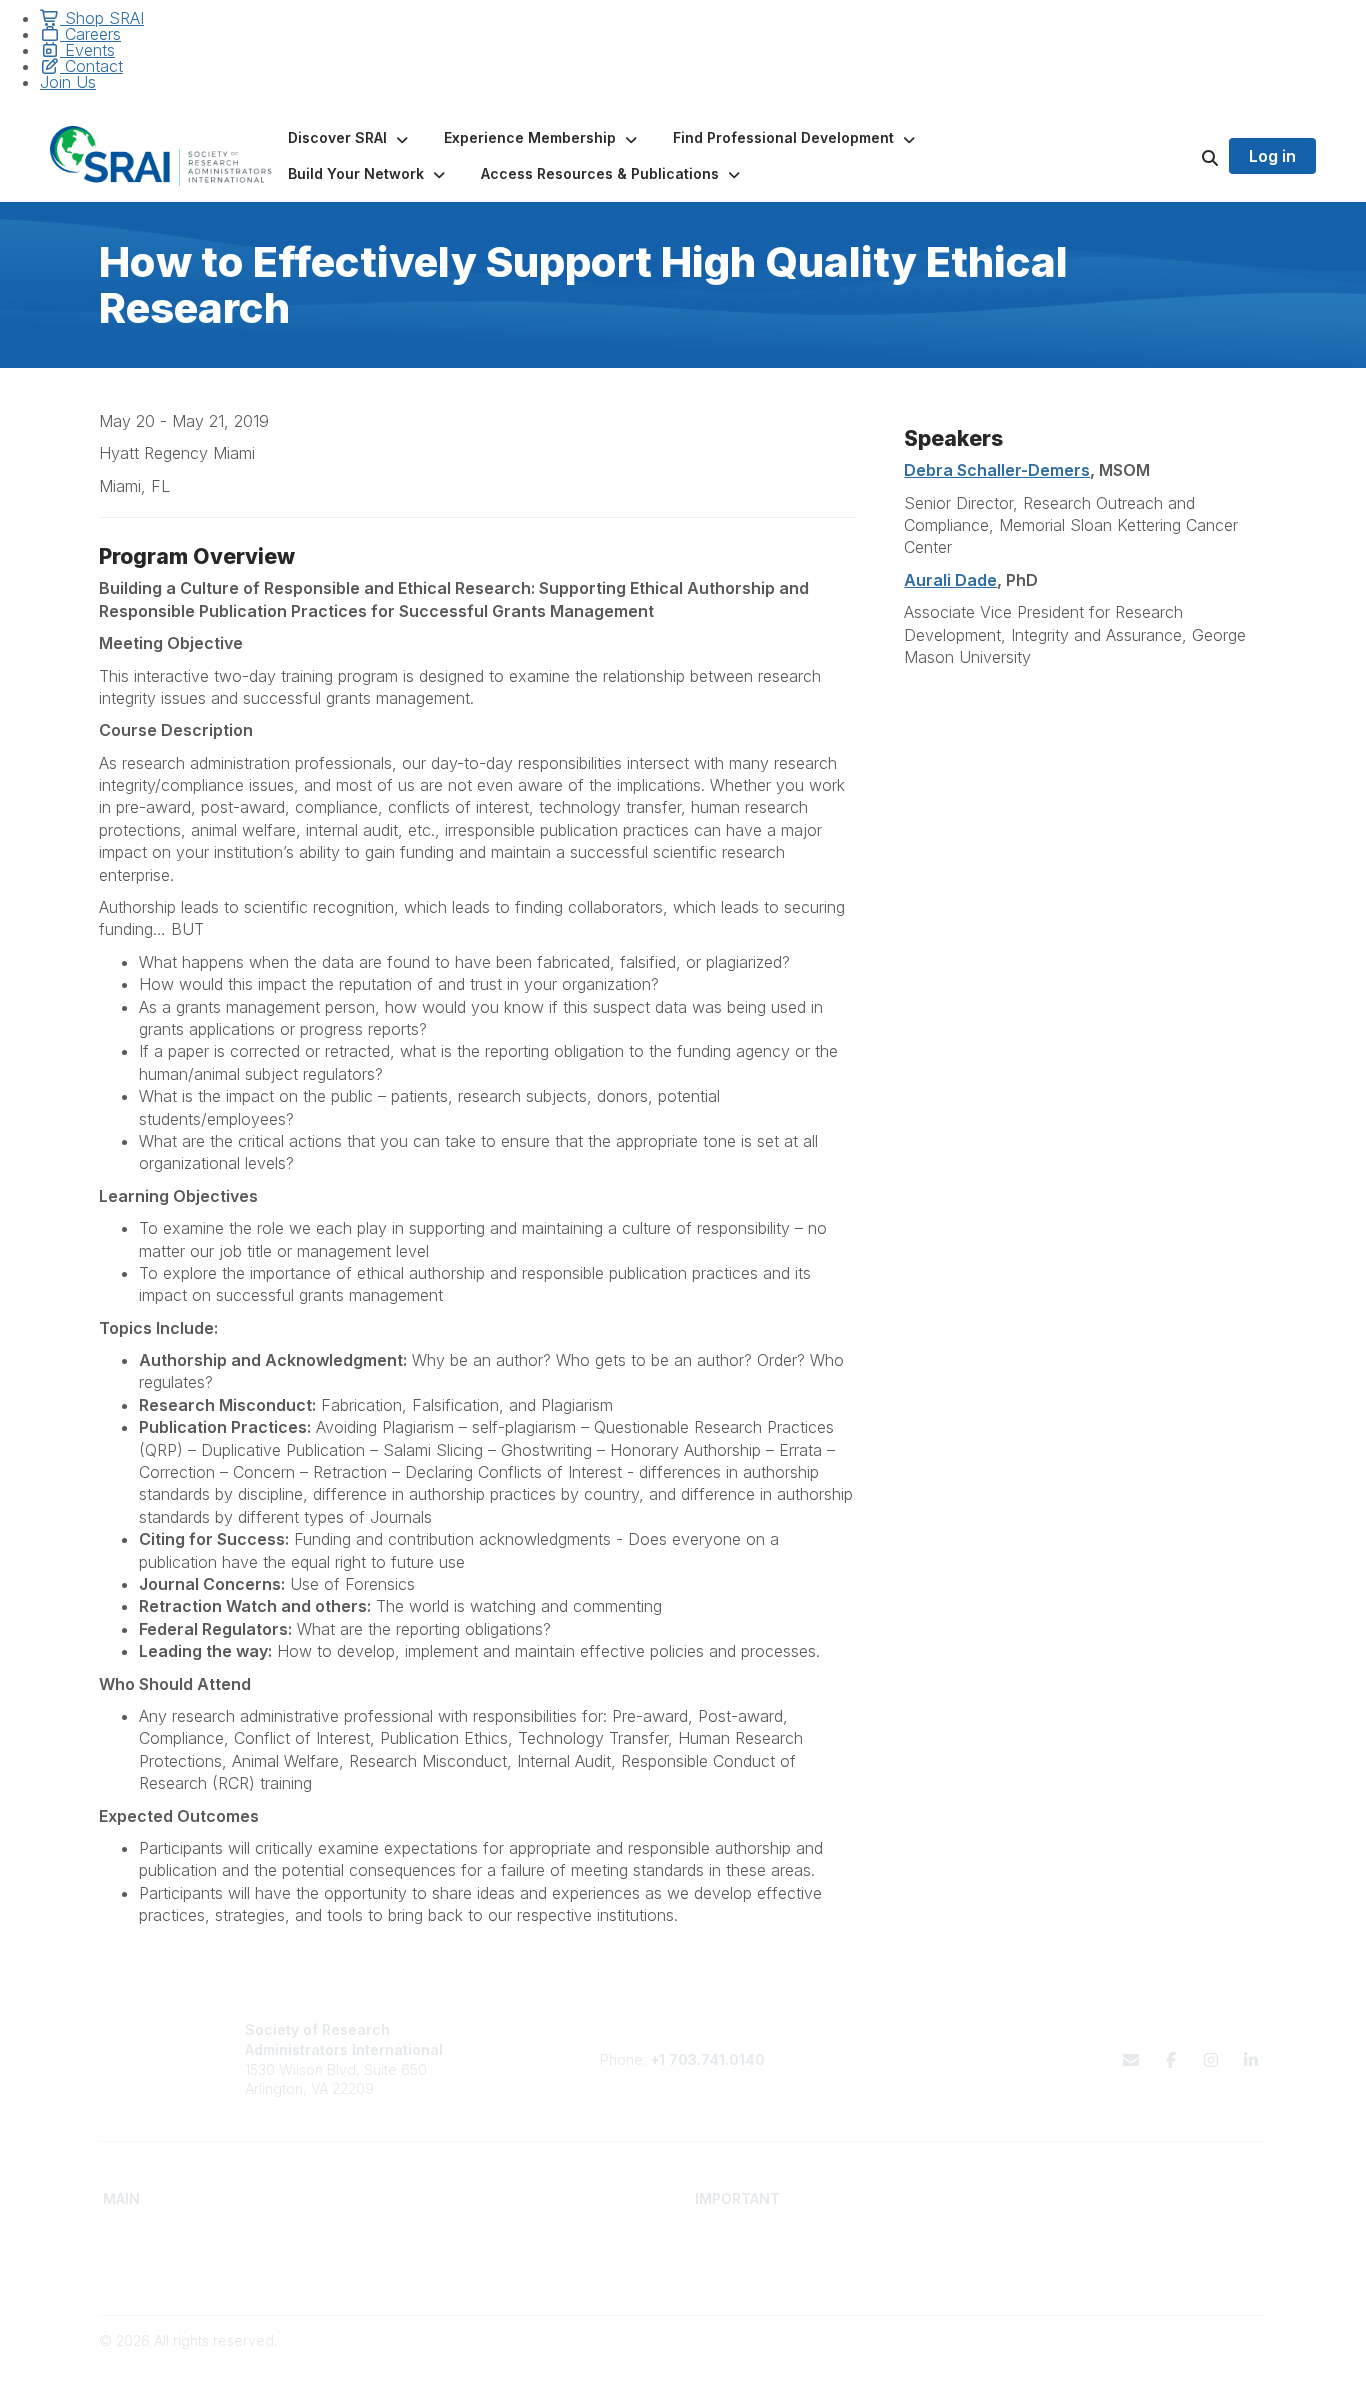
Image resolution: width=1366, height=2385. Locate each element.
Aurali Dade (950, 580)
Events (87, 50)
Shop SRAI (102, 18)
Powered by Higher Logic (1182, 2360)
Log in (1272, 156)
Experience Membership (183, 2272)
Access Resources (460, 2272)
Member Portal (1039, 2233)
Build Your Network (461, 2253)
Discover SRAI (149, 2253)
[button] (350, 138)
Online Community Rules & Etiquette (1107, 2272)
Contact (91, 66)
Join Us (68, 82)
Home (122, 2233)
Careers (90, 34)
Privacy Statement (1050, 2253)
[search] (1185, 156)
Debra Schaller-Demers (997, 470)
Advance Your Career (470, 2233)
